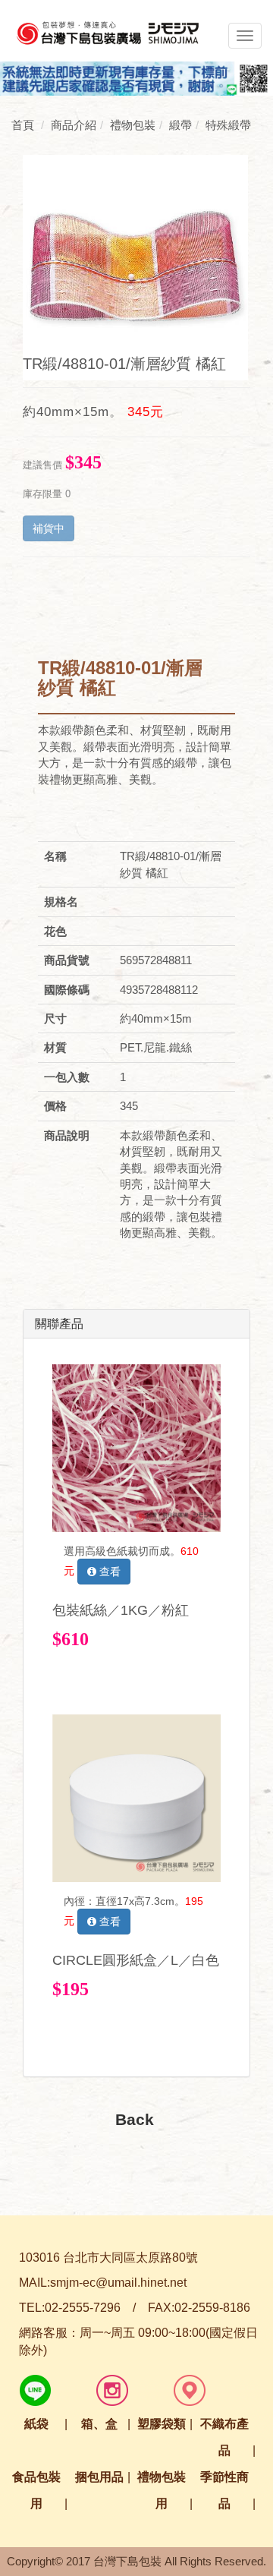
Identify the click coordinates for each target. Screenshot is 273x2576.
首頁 (23, 125)
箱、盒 (99, 2424)
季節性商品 (224, 2490)
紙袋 (36, 2424)
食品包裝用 (36, 2490)
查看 (108, 1572)
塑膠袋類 (162, 2424)
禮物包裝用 (162, 2490)
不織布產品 (224, 2437)
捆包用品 (99, 2477)
